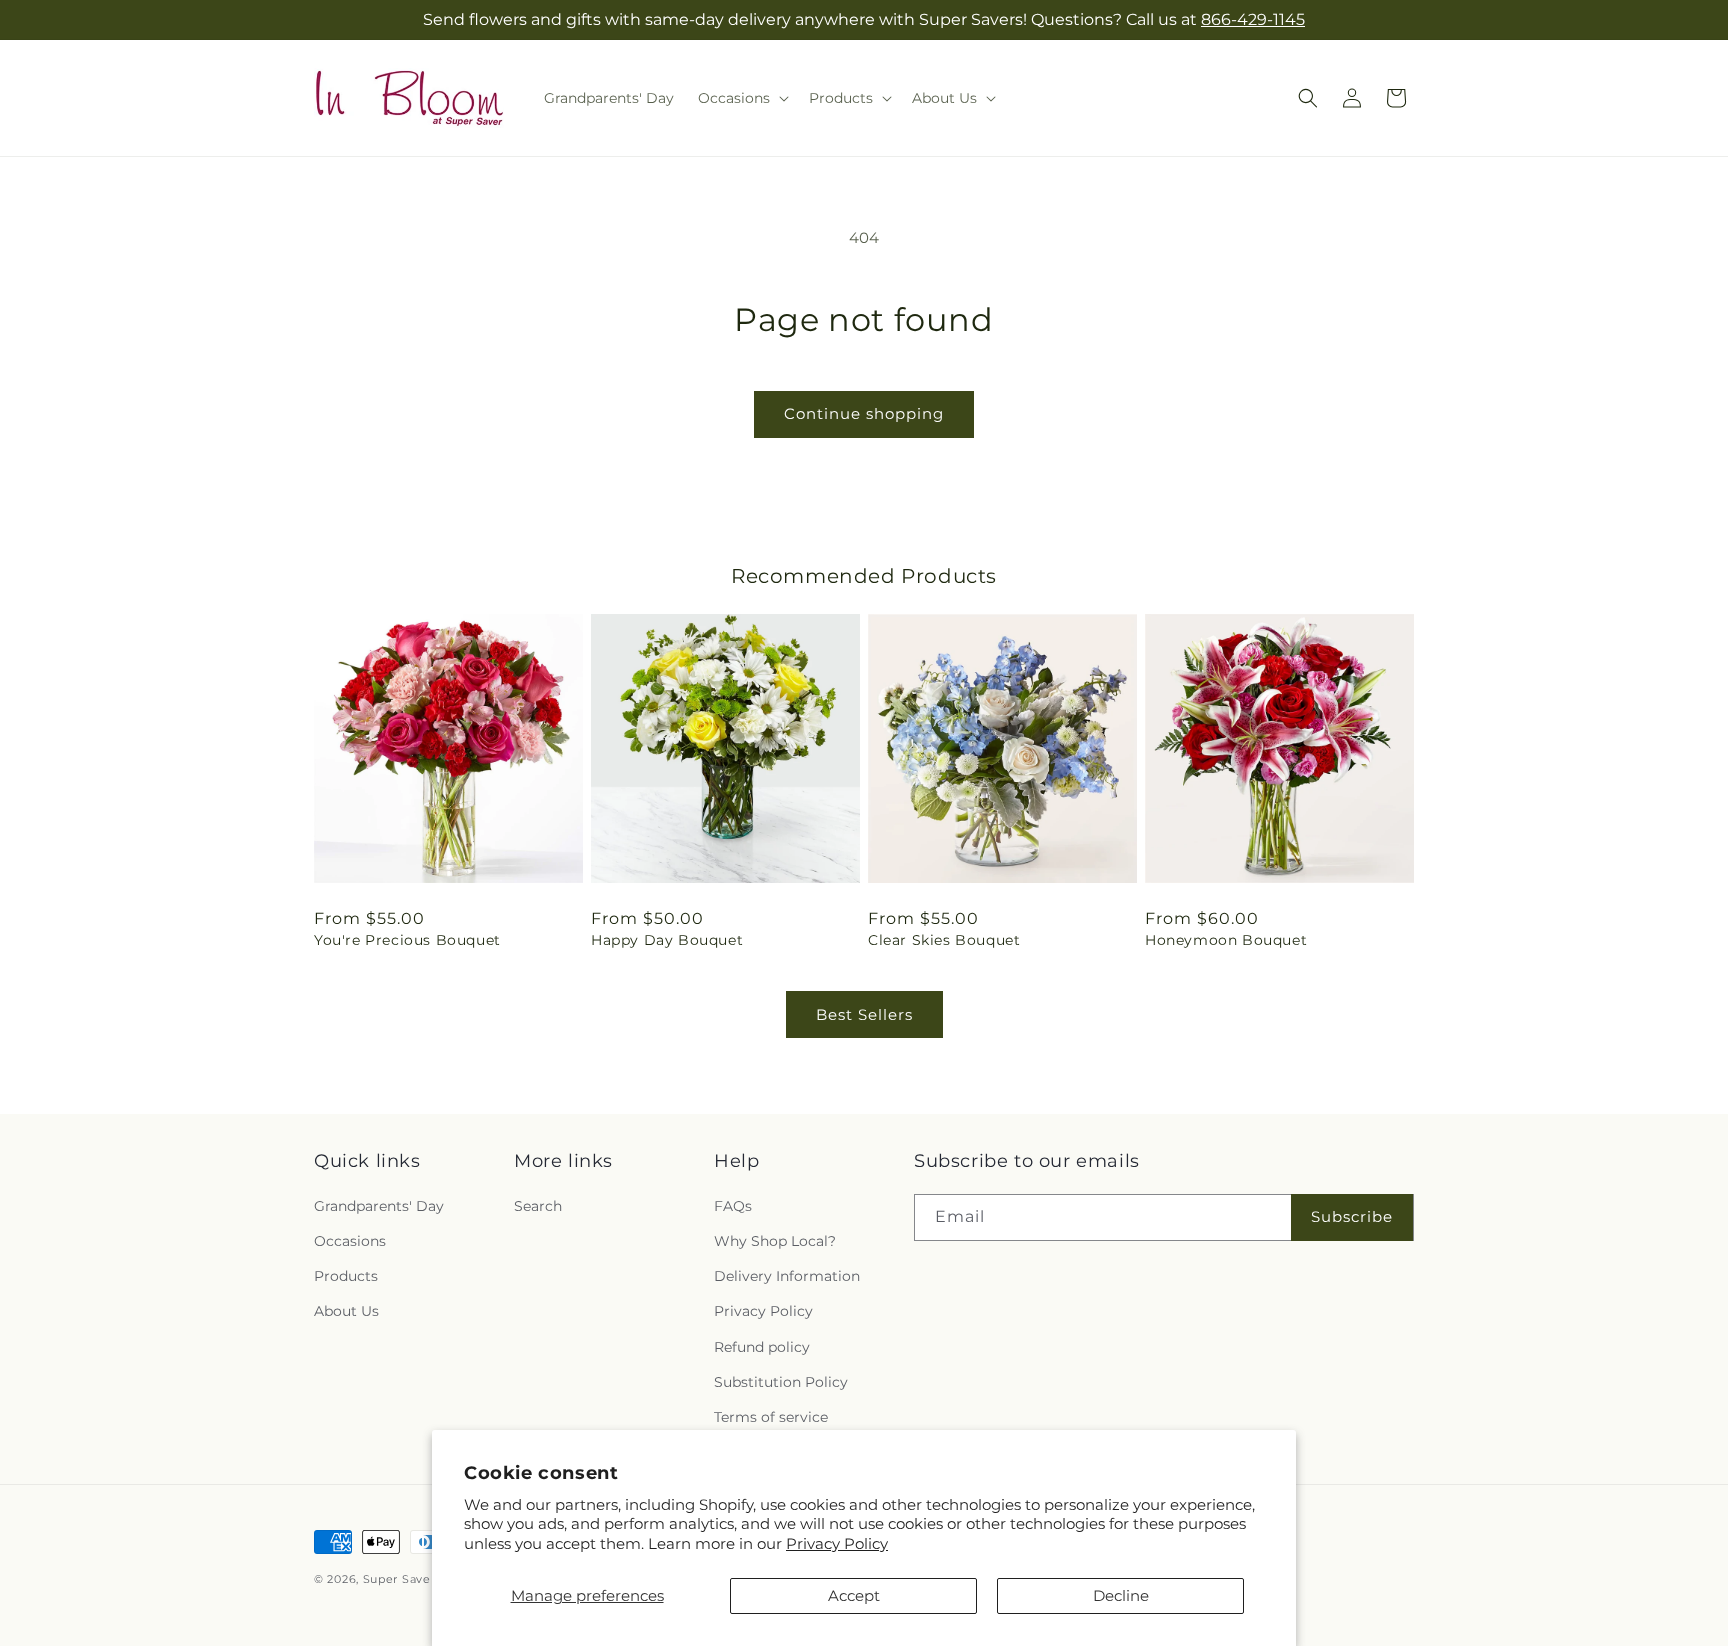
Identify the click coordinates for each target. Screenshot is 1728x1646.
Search (538, 1205)
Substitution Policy (781, 1381)
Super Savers (402, 1579)
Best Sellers (864, 1014)
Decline (1121, 1595)
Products (346, 1275)
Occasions (350, 1240)
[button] (741, 98)
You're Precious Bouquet (407, 940)
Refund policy (762, 1346)
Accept (854, 1595)
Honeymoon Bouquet (1226, 940)
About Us (346, 1310)
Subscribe (1352, 1215)
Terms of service (771, 1416)
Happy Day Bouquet (667, 940)
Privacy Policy (837, 1543)
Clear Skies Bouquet (944, 940)
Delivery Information (787, 1275)
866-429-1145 (1253, 19)
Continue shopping (864, 413)
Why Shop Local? (775, 1240)
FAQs (733, 1205)
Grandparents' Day (379, 1205)
